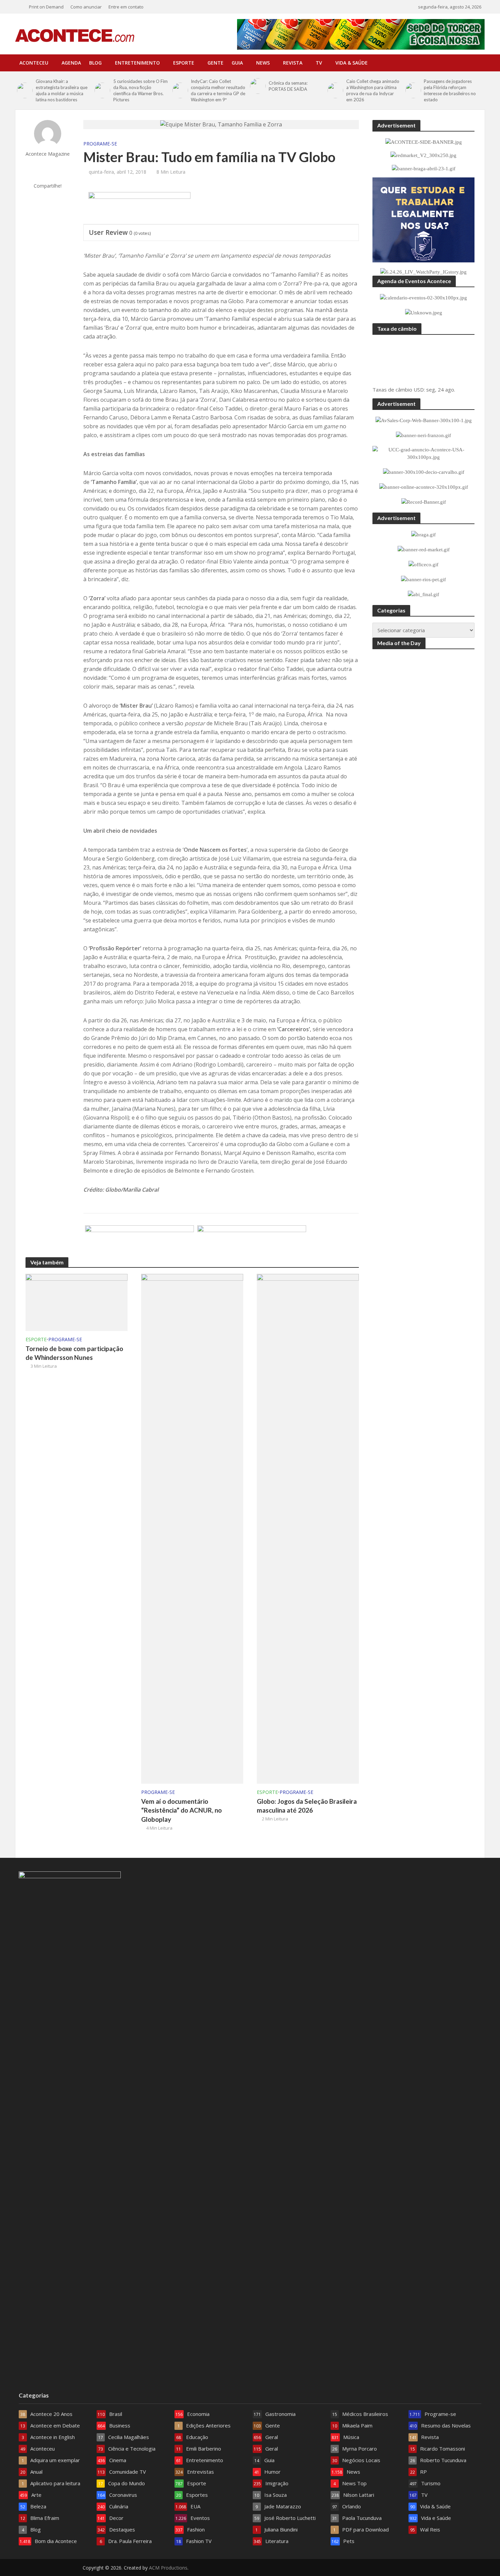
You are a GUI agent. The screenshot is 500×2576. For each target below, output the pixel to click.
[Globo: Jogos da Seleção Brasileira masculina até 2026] (308, 1528)
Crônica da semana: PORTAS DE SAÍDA (288, 86)
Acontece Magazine (48, 154)
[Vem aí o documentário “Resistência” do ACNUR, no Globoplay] (192, 1528)
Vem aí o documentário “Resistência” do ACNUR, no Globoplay (181, 1810)
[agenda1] (139, 208)
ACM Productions (168, 2568)
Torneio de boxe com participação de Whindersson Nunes (74, 1353)
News (263, 63)
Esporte (184, 63)
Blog (95, 63)
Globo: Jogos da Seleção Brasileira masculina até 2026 (307, 1806)
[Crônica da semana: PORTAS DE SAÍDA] (258, 86)
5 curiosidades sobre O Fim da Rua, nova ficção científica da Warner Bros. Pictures (140, 90)
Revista (293, 63)
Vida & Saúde (352, 63)
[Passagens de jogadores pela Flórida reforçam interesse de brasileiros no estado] (413, 90)
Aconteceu (34, 63)
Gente (215, 63)
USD (419, 390)
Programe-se (100, 144)
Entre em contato (126, 7)
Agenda (71, 63)
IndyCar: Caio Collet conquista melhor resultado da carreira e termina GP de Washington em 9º (218, 90)
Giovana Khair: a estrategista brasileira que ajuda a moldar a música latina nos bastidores (62, 90)
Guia (237, 63)
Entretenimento (137, 63)
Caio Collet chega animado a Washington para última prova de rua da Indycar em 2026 (373, 90)
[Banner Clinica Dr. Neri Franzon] (139, 1242)
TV (319, 63)
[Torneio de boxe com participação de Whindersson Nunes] (77, 1302)
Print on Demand (46, 7)
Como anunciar (86, 7)
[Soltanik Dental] (252, 1242)
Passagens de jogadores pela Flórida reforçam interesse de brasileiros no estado (450, 90)
